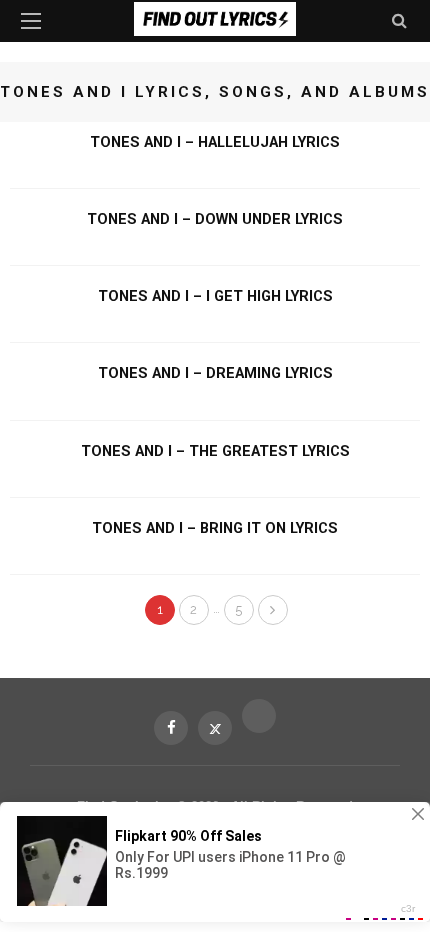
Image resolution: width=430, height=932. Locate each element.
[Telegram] (259, 716)
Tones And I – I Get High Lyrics (215, 296)
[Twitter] (215, 728)
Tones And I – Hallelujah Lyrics (215, 142)
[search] (399, 20)
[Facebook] (171, 728)
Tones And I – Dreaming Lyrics (215, 373)
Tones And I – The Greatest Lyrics (215, 451)
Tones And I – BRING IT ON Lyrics (215, 528)
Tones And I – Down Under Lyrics (215, 219)
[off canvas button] (31, 21)
